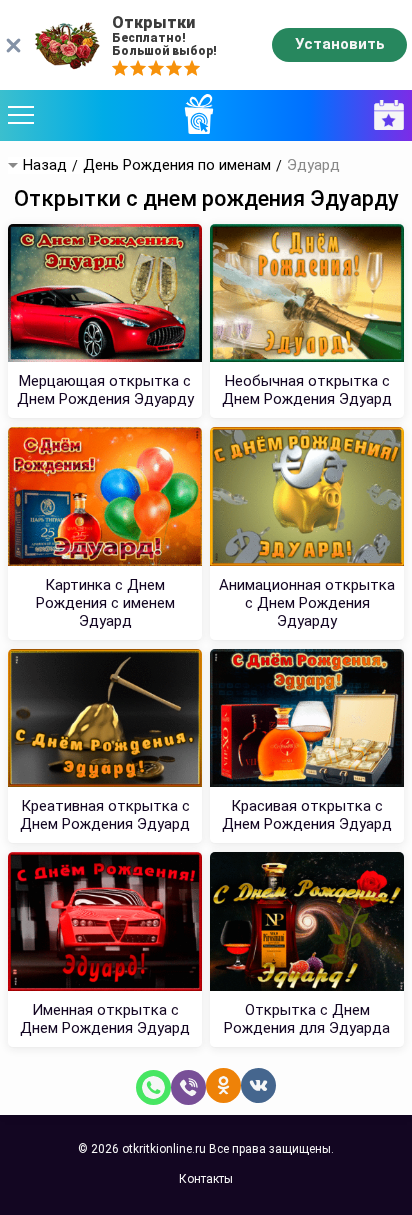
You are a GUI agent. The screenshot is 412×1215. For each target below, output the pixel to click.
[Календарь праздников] (384, 115)
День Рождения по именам (177, 165)
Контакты (206, 1179)
